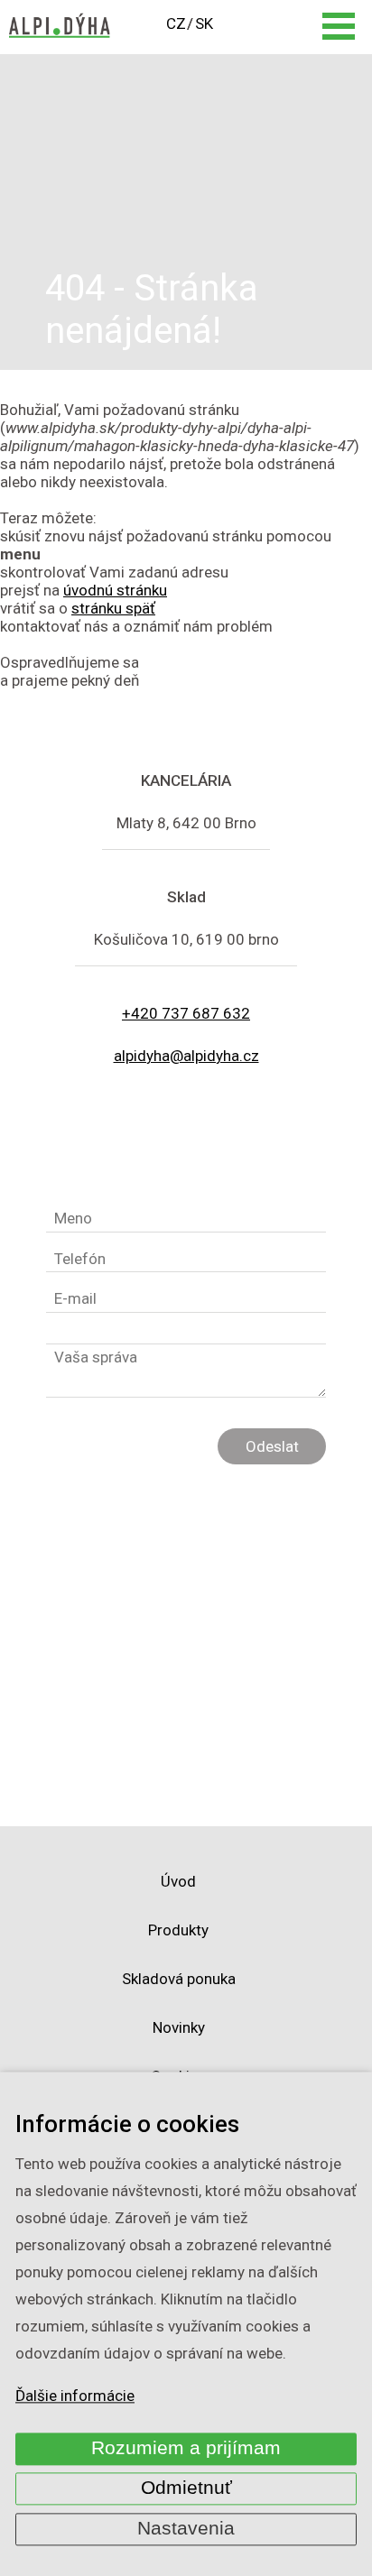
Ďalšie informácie (75, 2396)
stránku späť (113, 608)
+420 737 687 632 (186, 1013)
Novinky (179, 2027)
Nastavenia (186, 2528)
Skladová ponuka (179, 1979)
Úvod (178, 1881)
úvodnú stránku (115, 590)
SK (204, 23)
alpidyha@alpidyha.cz (186, 1056)
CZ (176, 23)
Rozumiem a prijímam (186, 2448)
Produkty (178, 1930)
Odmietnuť (186, 2488)
